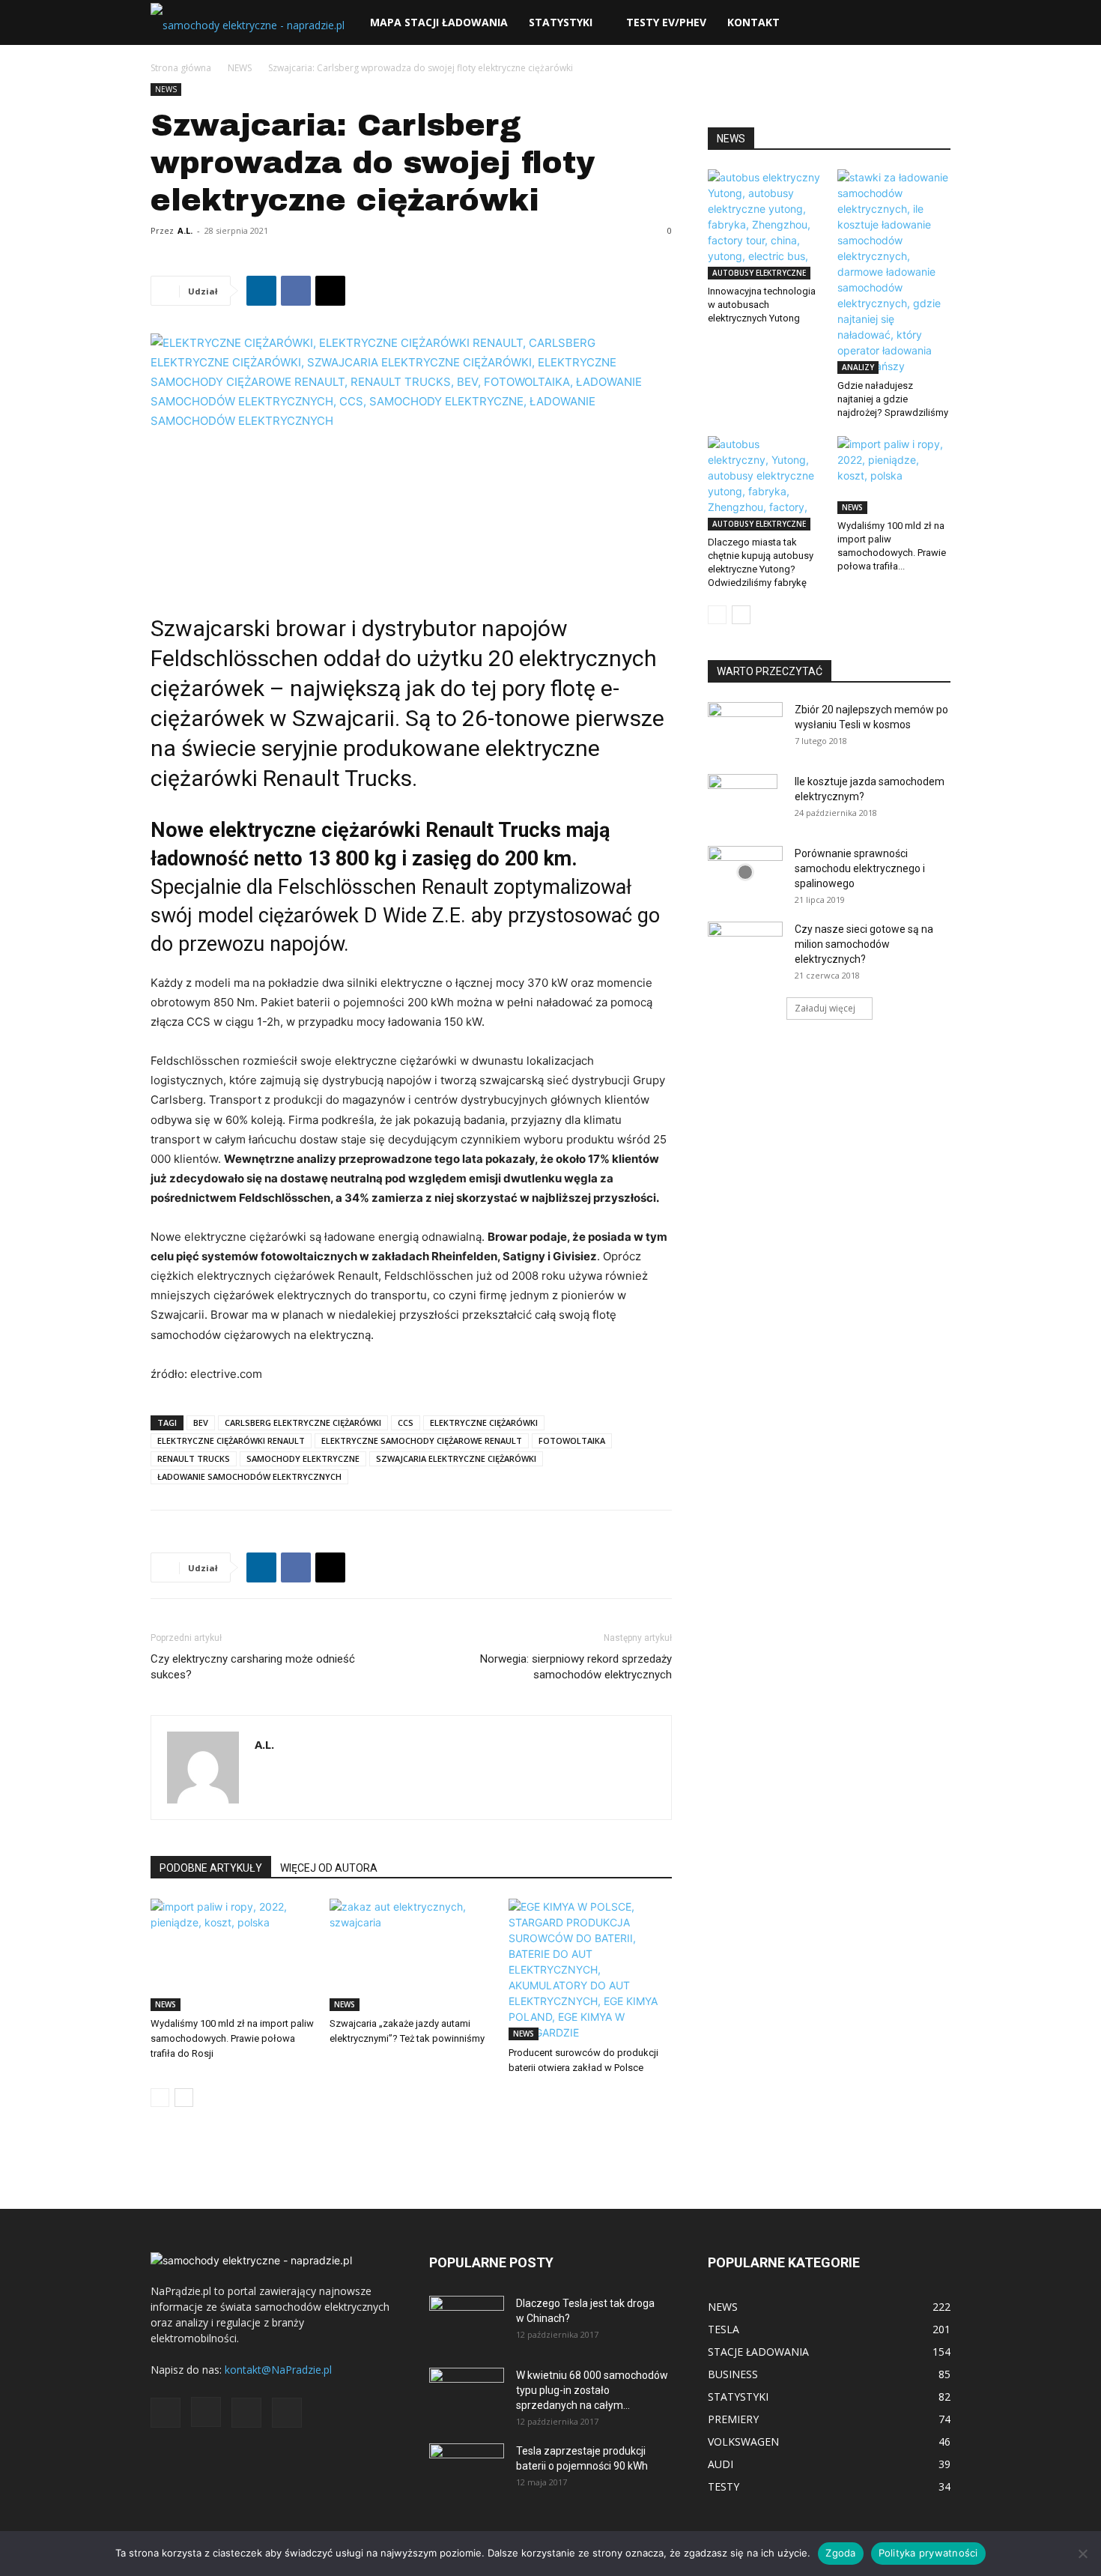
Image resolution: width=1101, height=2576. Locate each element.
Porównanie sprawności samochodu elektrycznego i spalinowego (860, 868)
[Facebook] (296, 291)
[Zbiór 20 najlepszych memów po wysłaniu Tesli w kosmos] (745, 728)
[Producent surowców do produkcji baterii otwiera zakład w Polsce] (590, 1969)
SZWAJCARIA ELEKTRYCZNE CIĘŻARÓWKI (456, 1458)
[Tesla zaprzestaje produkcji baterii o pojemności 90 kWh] (467, 2459)
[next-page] (184, 2098)
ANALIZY (858, 367)
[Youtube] (287, 2413)
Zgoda (840, 2553)
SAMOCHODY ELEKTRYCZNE (303, 1458)
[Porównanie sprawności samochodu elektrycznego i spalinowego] (745, 872)
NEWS (240, 68)
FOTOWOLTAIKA (572, 1440)
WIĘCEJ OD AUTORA (329, 1868)
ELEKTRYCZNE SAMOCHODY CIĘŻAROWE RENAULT (422, 1440)
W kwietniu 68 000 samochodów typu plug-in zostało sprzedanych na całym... (592, 2390)
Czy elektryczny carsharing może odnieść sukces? (253, 1667)
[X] (330, 291)
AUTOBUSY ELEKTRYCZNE (759, 273)
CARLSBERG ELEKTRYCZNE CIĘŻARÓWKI (303, 1422)
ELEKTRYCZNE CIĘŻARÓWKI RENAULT (231, 1440)
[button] (932, 24)
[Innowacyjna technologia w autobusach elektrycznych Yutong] (765, 224)
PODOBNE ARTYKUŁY (211, 1868)
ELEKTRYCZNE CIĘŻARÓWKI (484, 1422)
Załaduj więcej (825, 1008)
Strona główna (181, 68)
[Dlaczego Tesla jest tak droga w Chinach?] (467, 2322)
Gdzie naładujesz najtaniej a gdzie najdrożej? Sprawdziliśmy (893, 399)
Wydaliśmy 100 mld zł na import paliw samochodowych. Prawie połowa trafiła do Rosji (232, 2038)
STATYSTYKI (561, 22)
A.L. (185, 230)
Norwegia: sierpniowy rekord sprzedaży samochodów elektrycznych (576, 1667)
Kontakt (753, 22)
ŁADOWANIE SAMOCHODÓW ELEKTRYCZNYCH (249, 1476)
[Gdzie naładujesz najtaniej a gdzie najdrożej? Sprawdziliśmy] (894, 272)
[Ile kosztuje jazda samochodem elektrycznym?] (743, 800)
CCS (406, 1422)
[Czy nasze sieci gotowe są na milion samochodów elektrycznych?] (745, 944)
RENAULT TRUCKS (194, 1458)
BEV (201, 1422)
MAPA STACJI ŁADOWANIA (439, 22)
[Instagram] (206, 2412)
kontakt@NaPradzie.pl (278, 2370)
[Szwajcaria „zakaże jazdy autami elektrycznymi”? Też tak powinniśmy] (411, 1955)
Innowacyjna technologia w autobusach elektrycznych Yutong (762, 305)
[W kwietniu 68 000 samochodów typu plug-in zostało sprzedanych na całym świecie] (467, 2389)
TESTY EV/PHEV (666, 22)
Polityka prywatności (928, 2553)
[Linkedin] (261, 291)
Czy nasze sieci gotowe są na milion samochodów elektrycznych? (864, 944)
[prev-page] (160, 2098)
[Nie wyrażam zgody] (1082, 2554)
